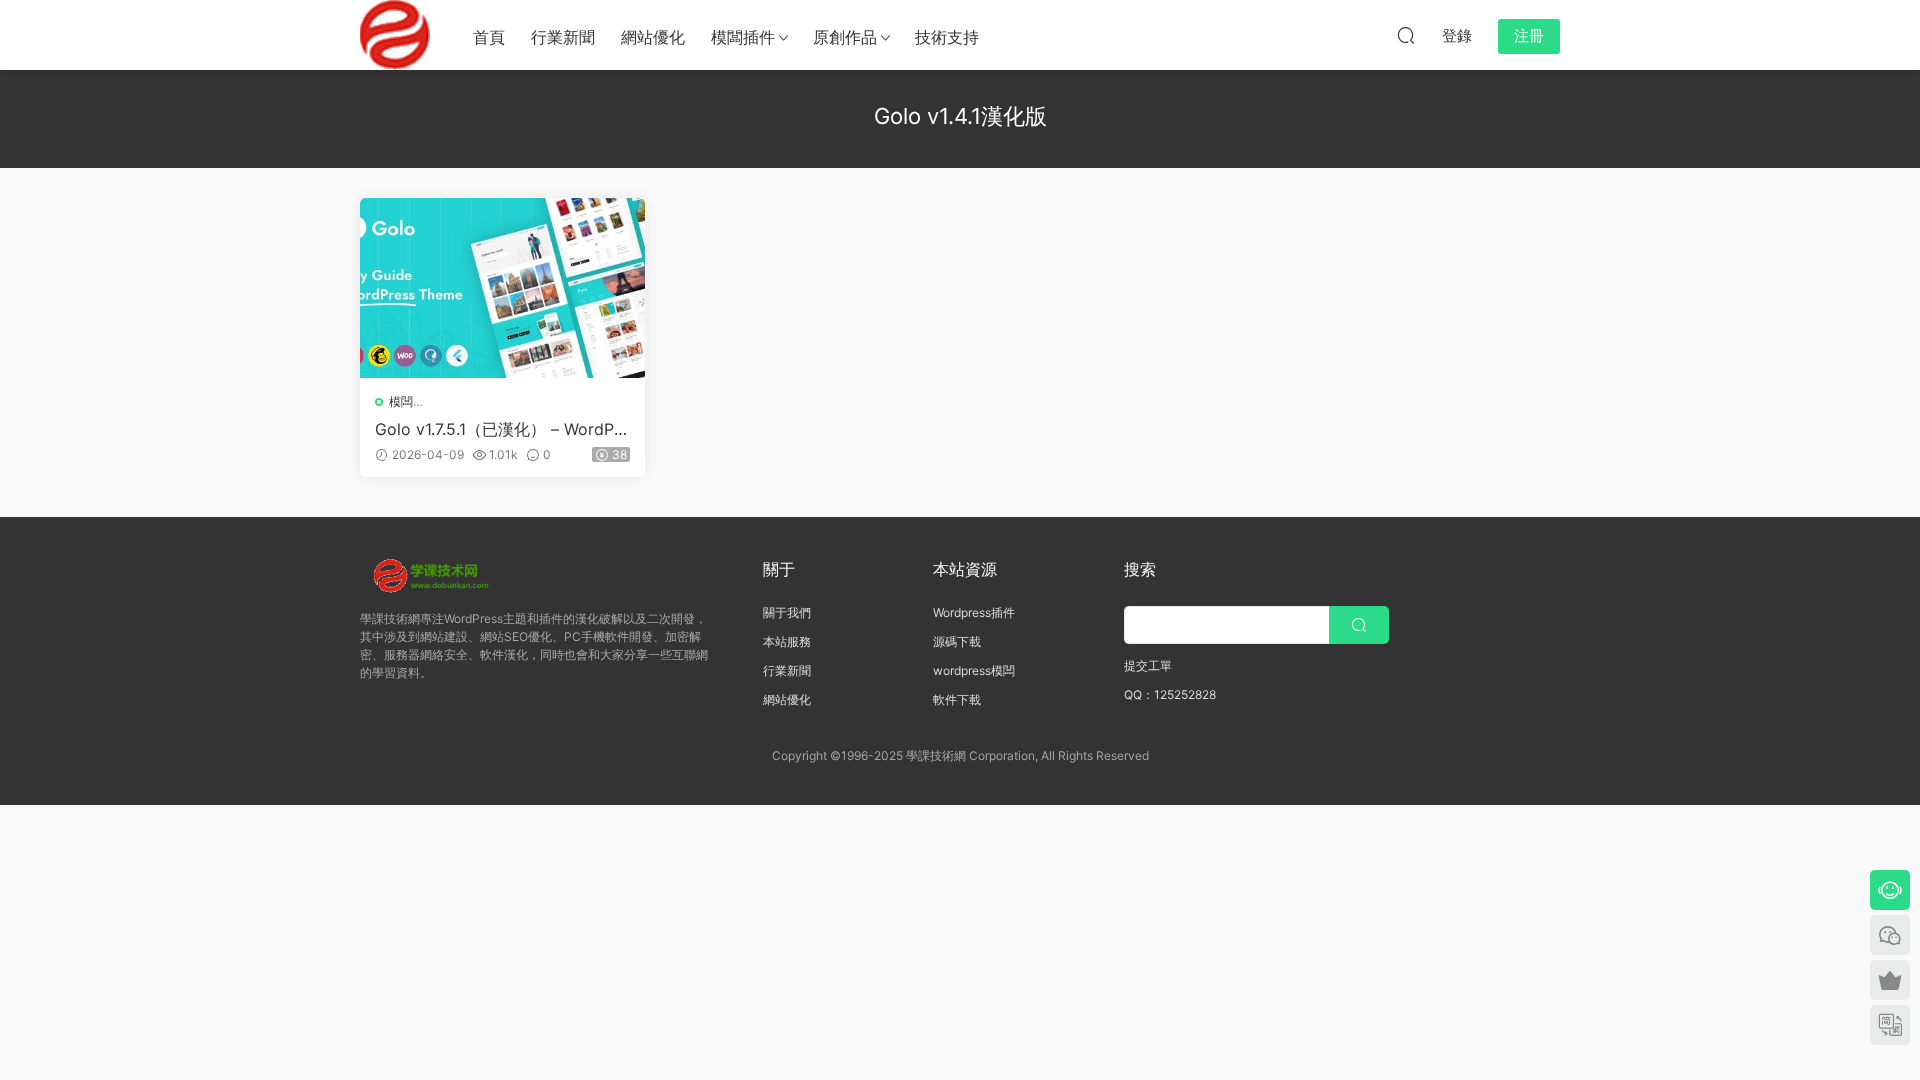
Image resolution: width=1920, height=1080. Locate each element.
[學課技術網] (395, 35)
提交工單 (1148, 665)
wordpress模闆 (974, 670)
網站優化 (653, 37)
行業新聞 (563, 37)
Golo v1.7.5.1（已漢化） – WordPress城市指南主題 (502, 429)
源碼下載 (957, 641)
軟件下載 (957, 699)
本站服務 (787, 641)
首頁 (489, 37)
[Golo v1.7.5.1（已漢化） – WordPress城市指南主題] (502, 288)
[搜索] (1406, 35)
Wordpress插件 (974, 612)
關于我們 (787, 612)
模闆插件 (743, 37)
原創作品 (845, 37)
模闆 (401, 401)
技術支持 (947, 37)
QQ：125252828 (1170, 694)
